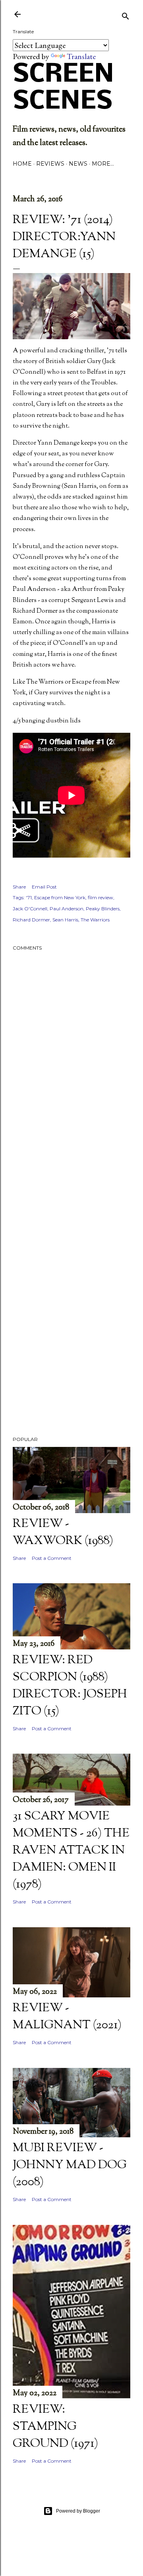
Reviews (50, 164)
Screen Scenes (63, 88)
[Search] (126, 15)
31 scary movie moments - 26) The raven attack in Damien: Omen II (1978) (71, 1851)
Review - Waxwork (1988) (63, 1533)
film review (100, 897)
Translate (81, 56)
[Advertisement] (71, 1204)
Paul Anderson (67, 909)
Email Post (44, 887)
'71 (29, 897)
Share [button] (19, 887)
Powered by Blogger (78, 2511)
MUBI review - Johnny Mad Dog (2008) (70, 2165)
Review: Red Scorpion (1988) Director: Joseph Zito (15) (70, 1686)
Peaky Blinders (103, 909)
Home (22, 164)
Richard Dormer (31, 920)
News (78, 164)
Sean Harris (65, 920)
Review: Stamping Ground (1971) (55, 2427)
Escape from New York (60, 897)
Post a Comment (52, 1558)
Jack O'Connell (30, 909)
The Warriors (95, 920)
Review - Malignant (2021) (67, 2017)
